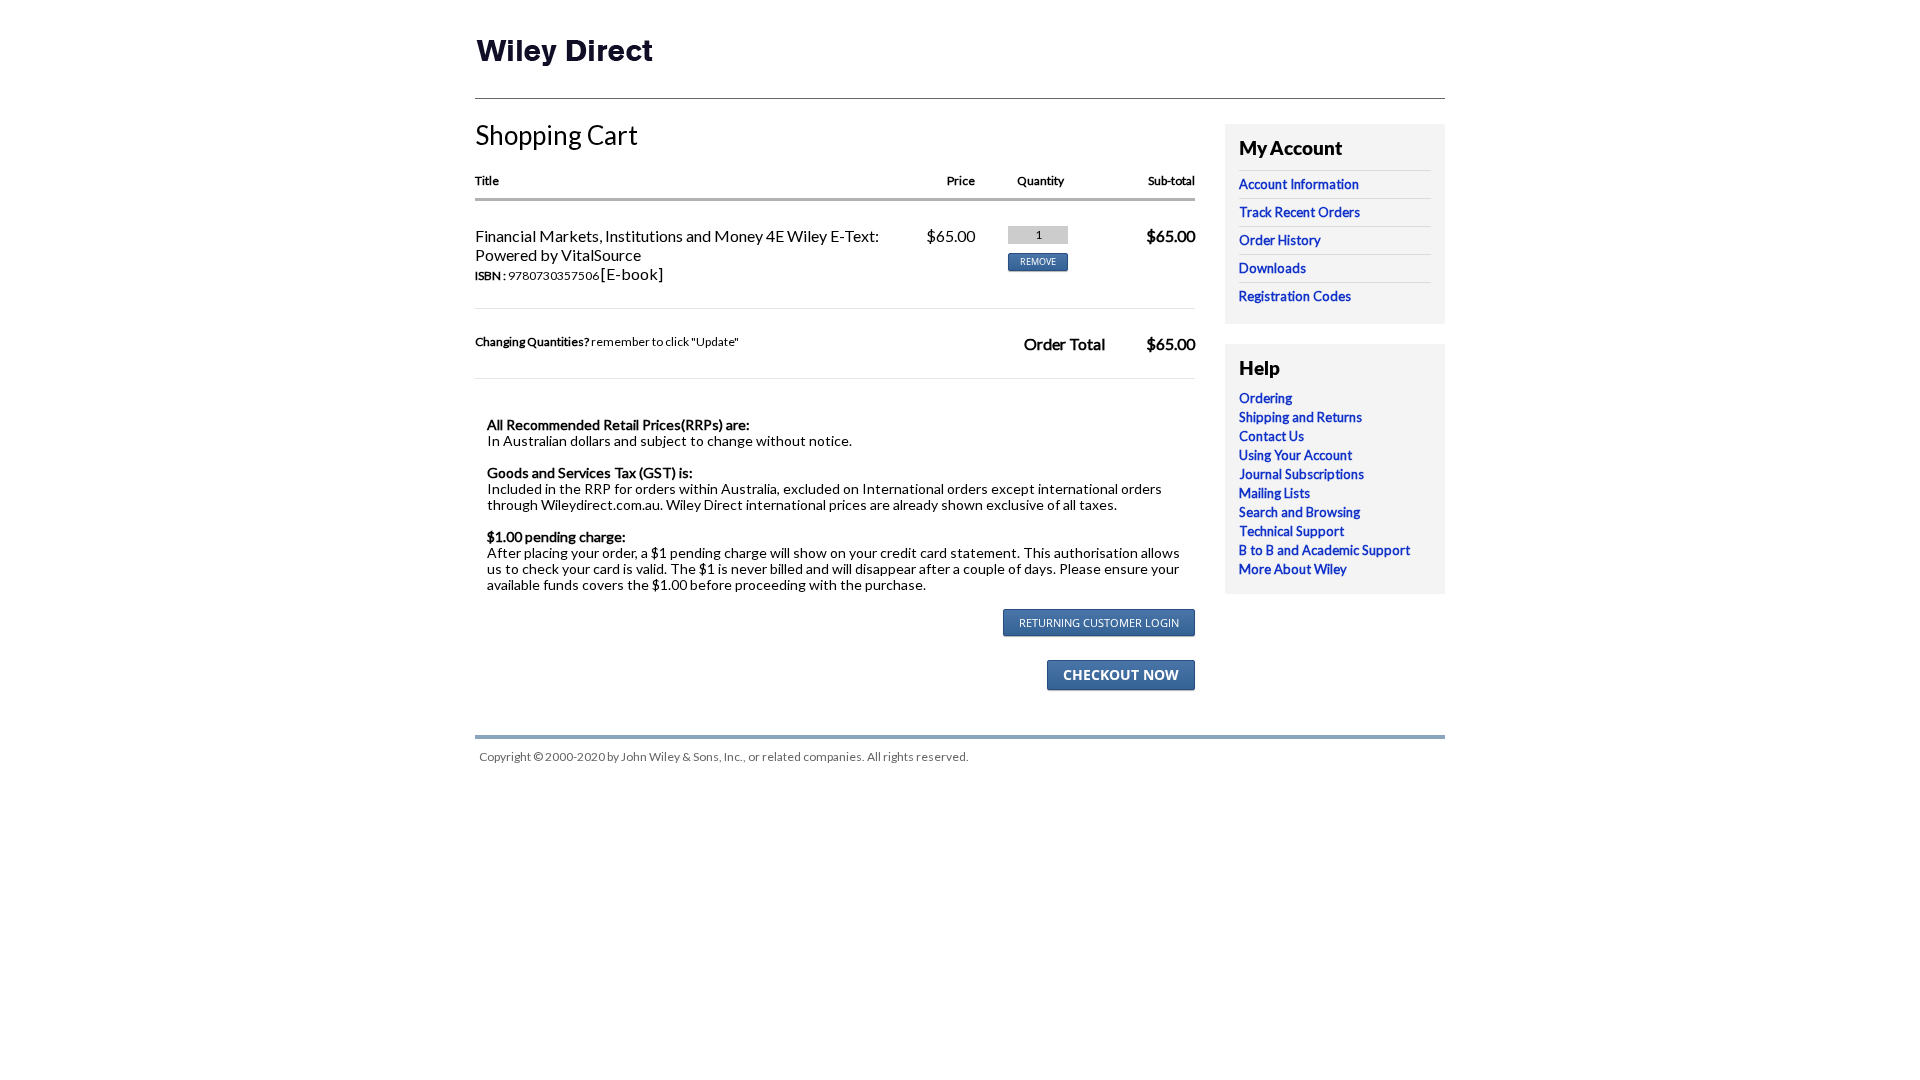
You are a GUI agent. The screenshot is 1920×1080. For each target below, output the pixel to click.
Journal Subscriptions (1301, 474)
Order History (1280, 240)
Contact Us (1271, 436)
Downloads (1272, 268)
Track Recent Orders (1299, 212)
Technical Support (1291, 531)
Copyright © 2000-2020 (542, 756)
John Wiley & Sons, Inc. (682, 756)
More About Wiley (1293, 569)
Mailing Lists (1274, 493)
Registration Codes (1295, 296)
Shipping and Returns (1300, 417)
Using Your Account (1295, 455)
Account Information (1299, 184)
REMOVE (1038, 261)
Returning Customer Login (1099, 622)
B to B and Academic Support (1324, 550)
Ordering (1265, 398)
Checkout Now (1121, 674)
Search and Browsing (1299, 512)
